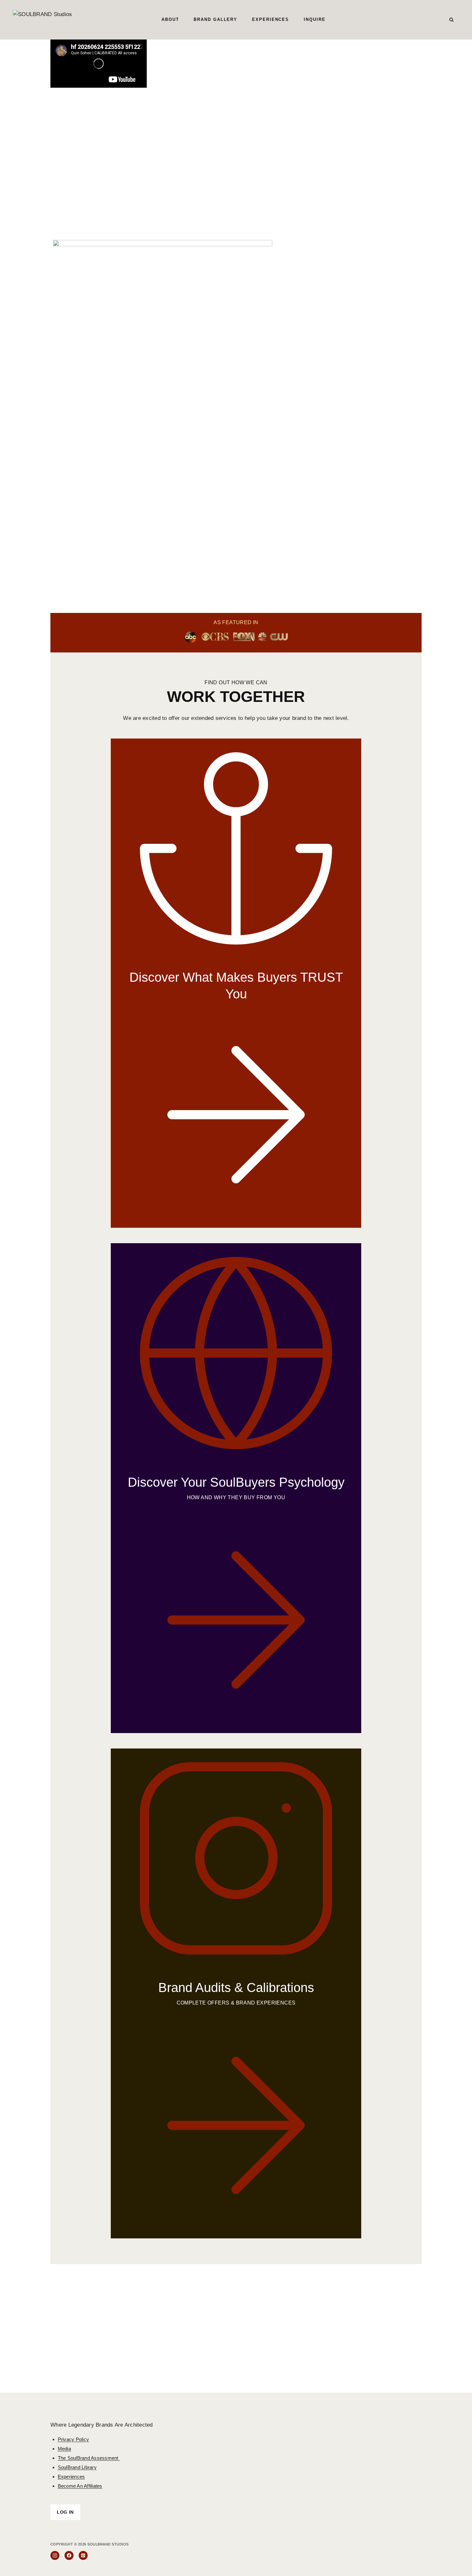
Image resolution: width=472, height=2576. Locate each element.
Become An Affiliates (80, 2486)
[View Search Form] (451, 20)
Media (64, 2449)
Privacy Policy (74, 2439)
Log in (65, 2512)
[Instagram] (55, 2555)
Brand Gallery (215, 19)
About (170, 19)
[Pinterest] (83, 2555)
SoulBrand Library (77, 2467)
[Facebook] (69, 2555)
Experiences (271, 19)
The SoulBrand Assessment (89, 2458)
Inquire (315, 19)
